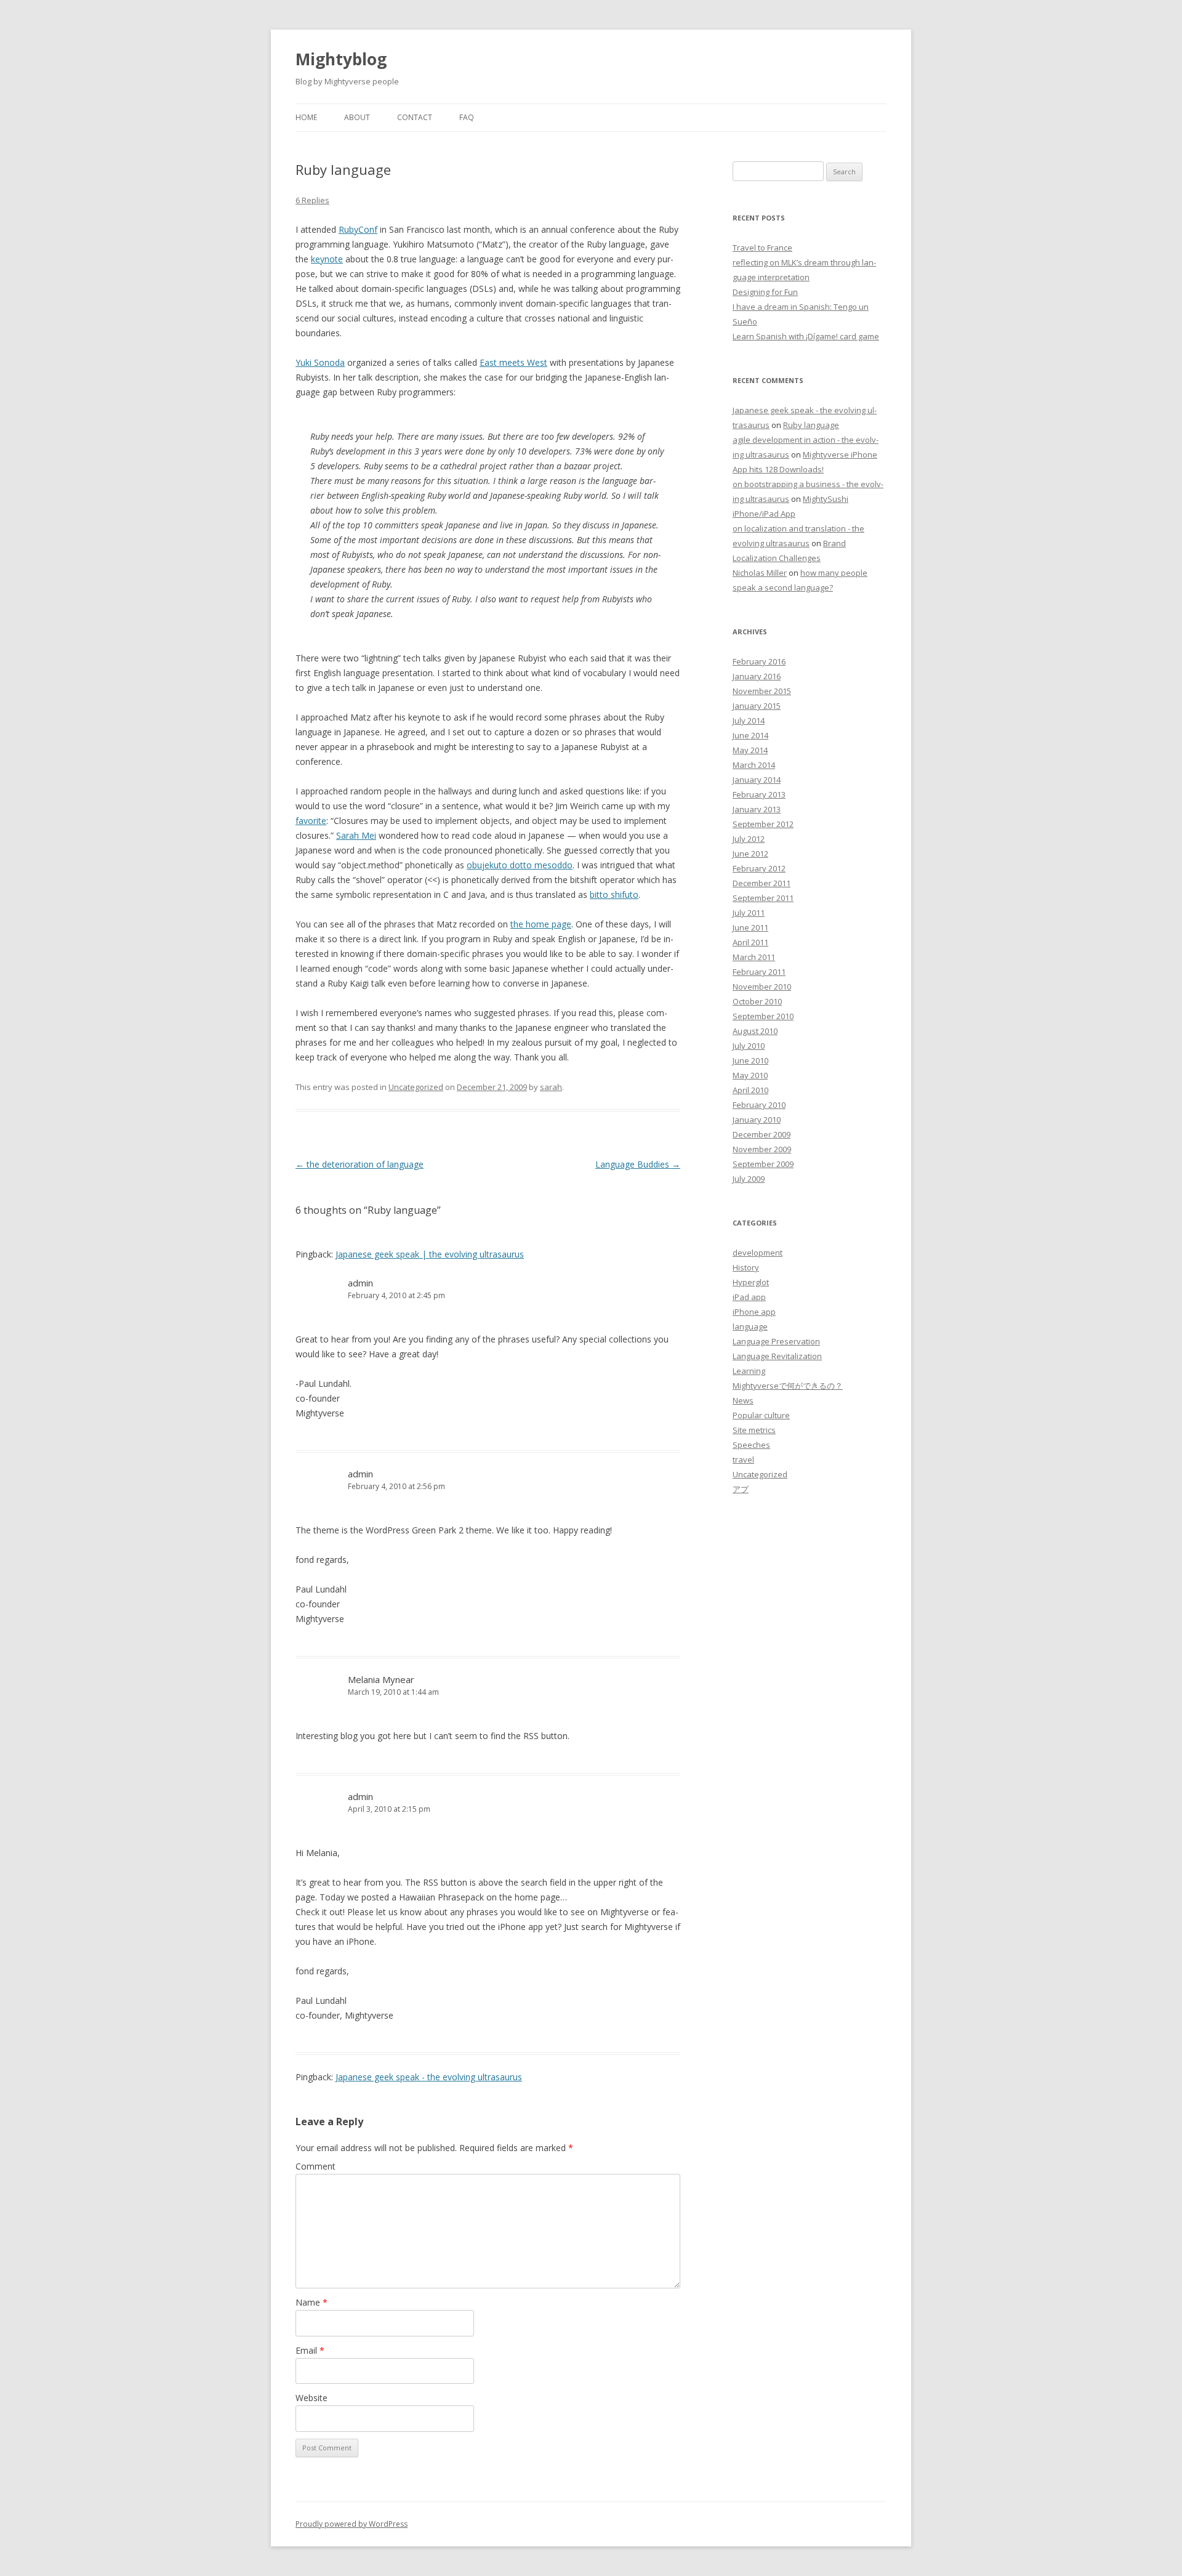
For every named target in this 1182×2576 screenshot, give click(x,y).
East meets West (513, 362)
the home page (541, 924)
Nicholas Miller (760, 573)
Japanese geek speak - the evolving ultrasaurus (429, 2077)
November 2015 (762, 691)
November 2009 (762, 1149)
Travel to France (762, 248)
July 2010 (749, 1046)
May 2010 (750, 1075)
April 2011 (750, 942)
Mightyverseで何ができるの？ (788, 1386)
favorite (311, 821)
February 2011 (759, 972)
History (746, 1267)
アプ (741, 1489)
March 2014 (754, 765)
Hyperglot (751, 1282)
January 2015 (757, 706)
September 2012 (763, 824)
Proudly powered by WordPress (352, 2524)
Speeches (751, 1445)
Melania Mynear (381, 1679)
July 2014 (749, 721)
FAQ (467, 117)
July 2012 (749, 839)
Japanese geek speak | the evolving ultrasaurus (430, 1254)
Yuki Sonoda (320, 362)
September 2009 (763, 1164)
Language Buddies (638, 1164)
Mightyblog (341, 59)
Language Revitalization (777, 1356)
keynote (327, 259)
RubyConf (358, 229)
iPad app (749, 1297)
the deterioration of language (360, 1164)
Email (310, 2350)
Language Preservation (776, 1341)
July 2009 (749, 1179)
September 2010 (763, 1016)
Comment (316, 2166)
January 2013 (757, 809)
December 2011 (762, 883)
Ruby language (811, 425)
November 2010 (762, 987)
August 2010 (755, 1031)
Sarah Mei (356, 835)
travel (743, 1460)
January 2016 (757, 676)
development (758, 1253)
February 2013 (759, 794)
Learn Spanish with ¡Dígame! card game (806, 336)
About (357, 117)
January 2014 (757, 780)
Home (306, 117)
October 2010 (757, 1001)
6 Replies (312, 200)
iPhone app (754, 1312)
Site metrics (754, 1430)
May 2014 (750, 750)
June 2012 (750, 854)
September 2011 (763, 898)
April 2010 (750, 1090)
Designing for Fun (765, 292)
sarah (551, 1087)
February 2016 (759, 661)
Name (312, 2302)
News (743, 1400)
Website (312, 2398)
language (750, 1326)
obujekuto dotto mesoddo (520, 865)
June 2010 (750, 1060)
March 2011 (754, 957)
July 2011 (749, 913)
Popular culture (761, 1415)
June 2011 (750, 927)
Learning (749, 1371)
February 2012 (759, 868)
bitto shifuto (614, 894)
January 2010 (757, 1120)
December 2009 (762, 1134)
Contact (415, 117)
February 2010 (759, 1105)
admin (360, 1283)
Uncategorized (416, 1087)
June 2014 (750, 735)
